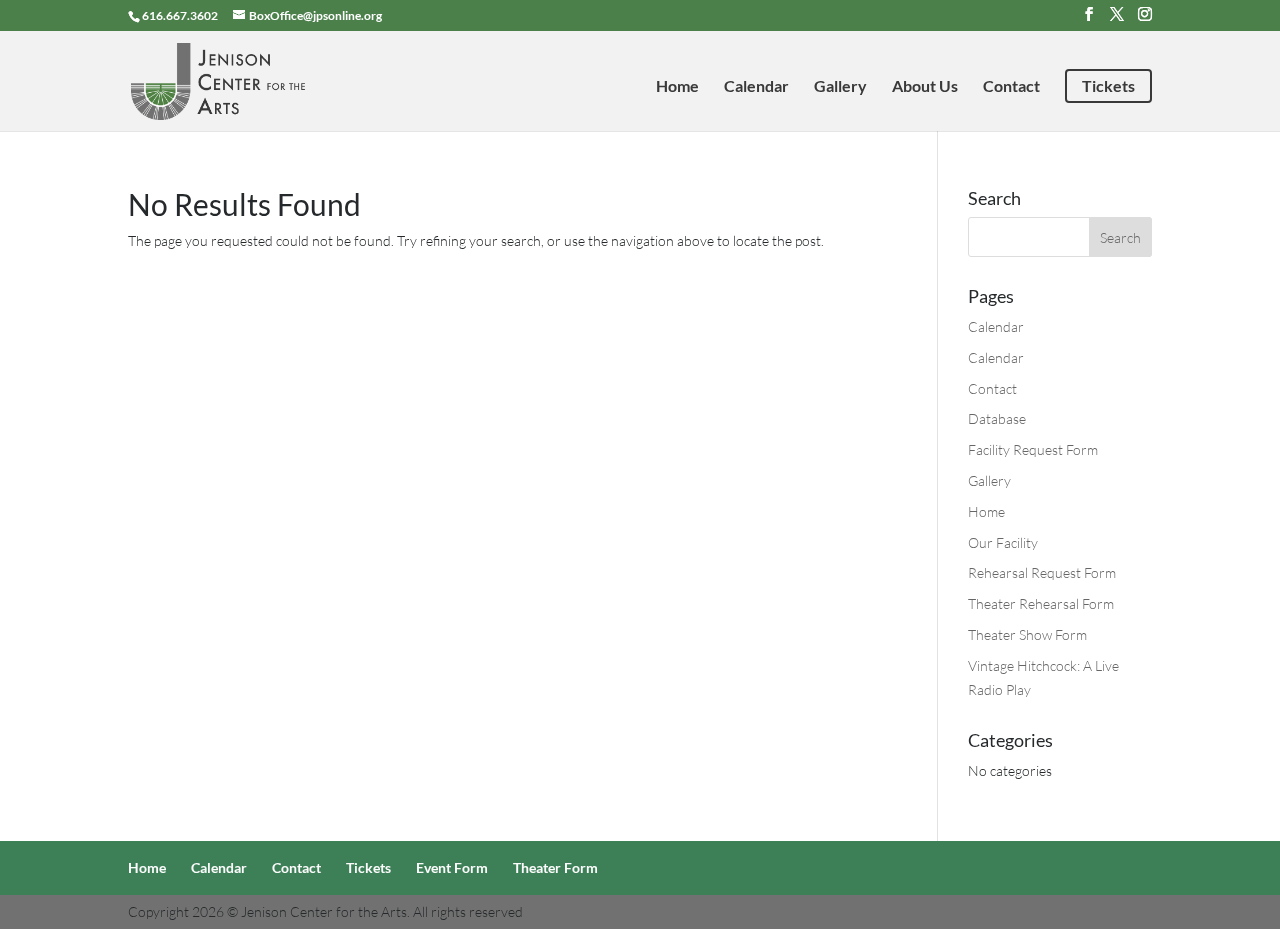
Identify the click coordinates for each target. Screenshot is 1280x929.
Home (677, 87)
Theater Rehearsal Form (1041, 603)
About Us (925, 87)
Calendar (756, 87)
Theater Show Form (1027, 634)
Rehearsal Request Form (1042, 572)
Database (997, 418)
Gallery (840, 87)
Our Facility (1003, 542)
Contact (1011, 87)
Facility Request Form (1033, 449)
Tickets (1108, 85)
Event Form (452, 867)
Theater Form (555, 867)
